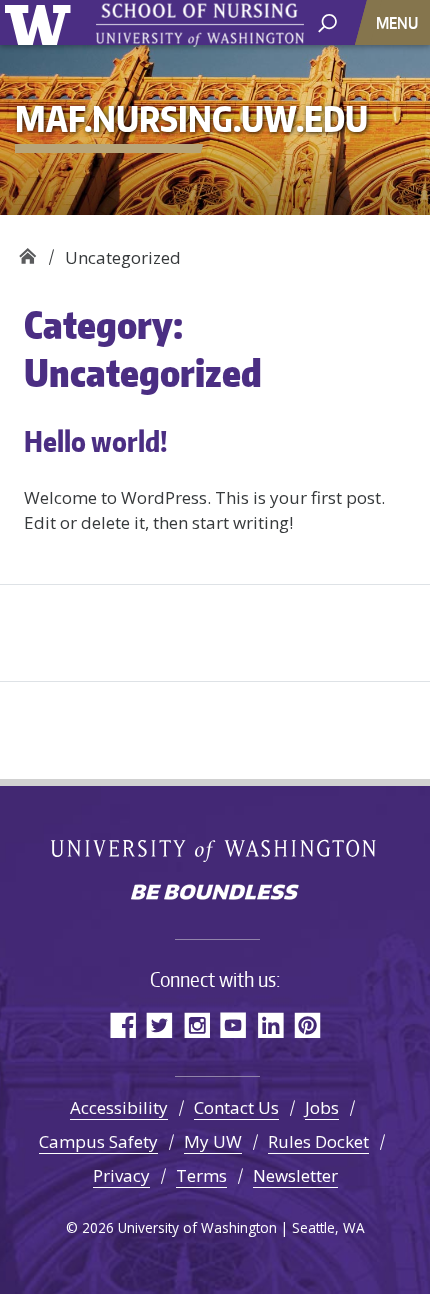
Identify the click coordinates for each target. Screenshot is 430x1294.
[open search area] (327, 21)
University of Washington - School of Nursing (200, 25)
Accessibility (119, 1107)
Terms (201, 1175)
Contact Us (236, 1107)
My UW (213, 1141)
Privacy (121, 1175)
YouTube (233, 1024)
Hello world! (96, 441)
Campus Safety (98, 1141)
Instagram (196, 1024)
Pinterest (307, 1024)
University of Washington (41, 22)
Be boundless (215, 894)
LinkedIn (270, 1024)
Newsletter (295, 1175)
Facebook (122, 1024)
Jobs (322, 1107)
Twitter (159, 1024)
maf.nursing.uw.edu (27, 250)
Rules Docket (318, 1141)
